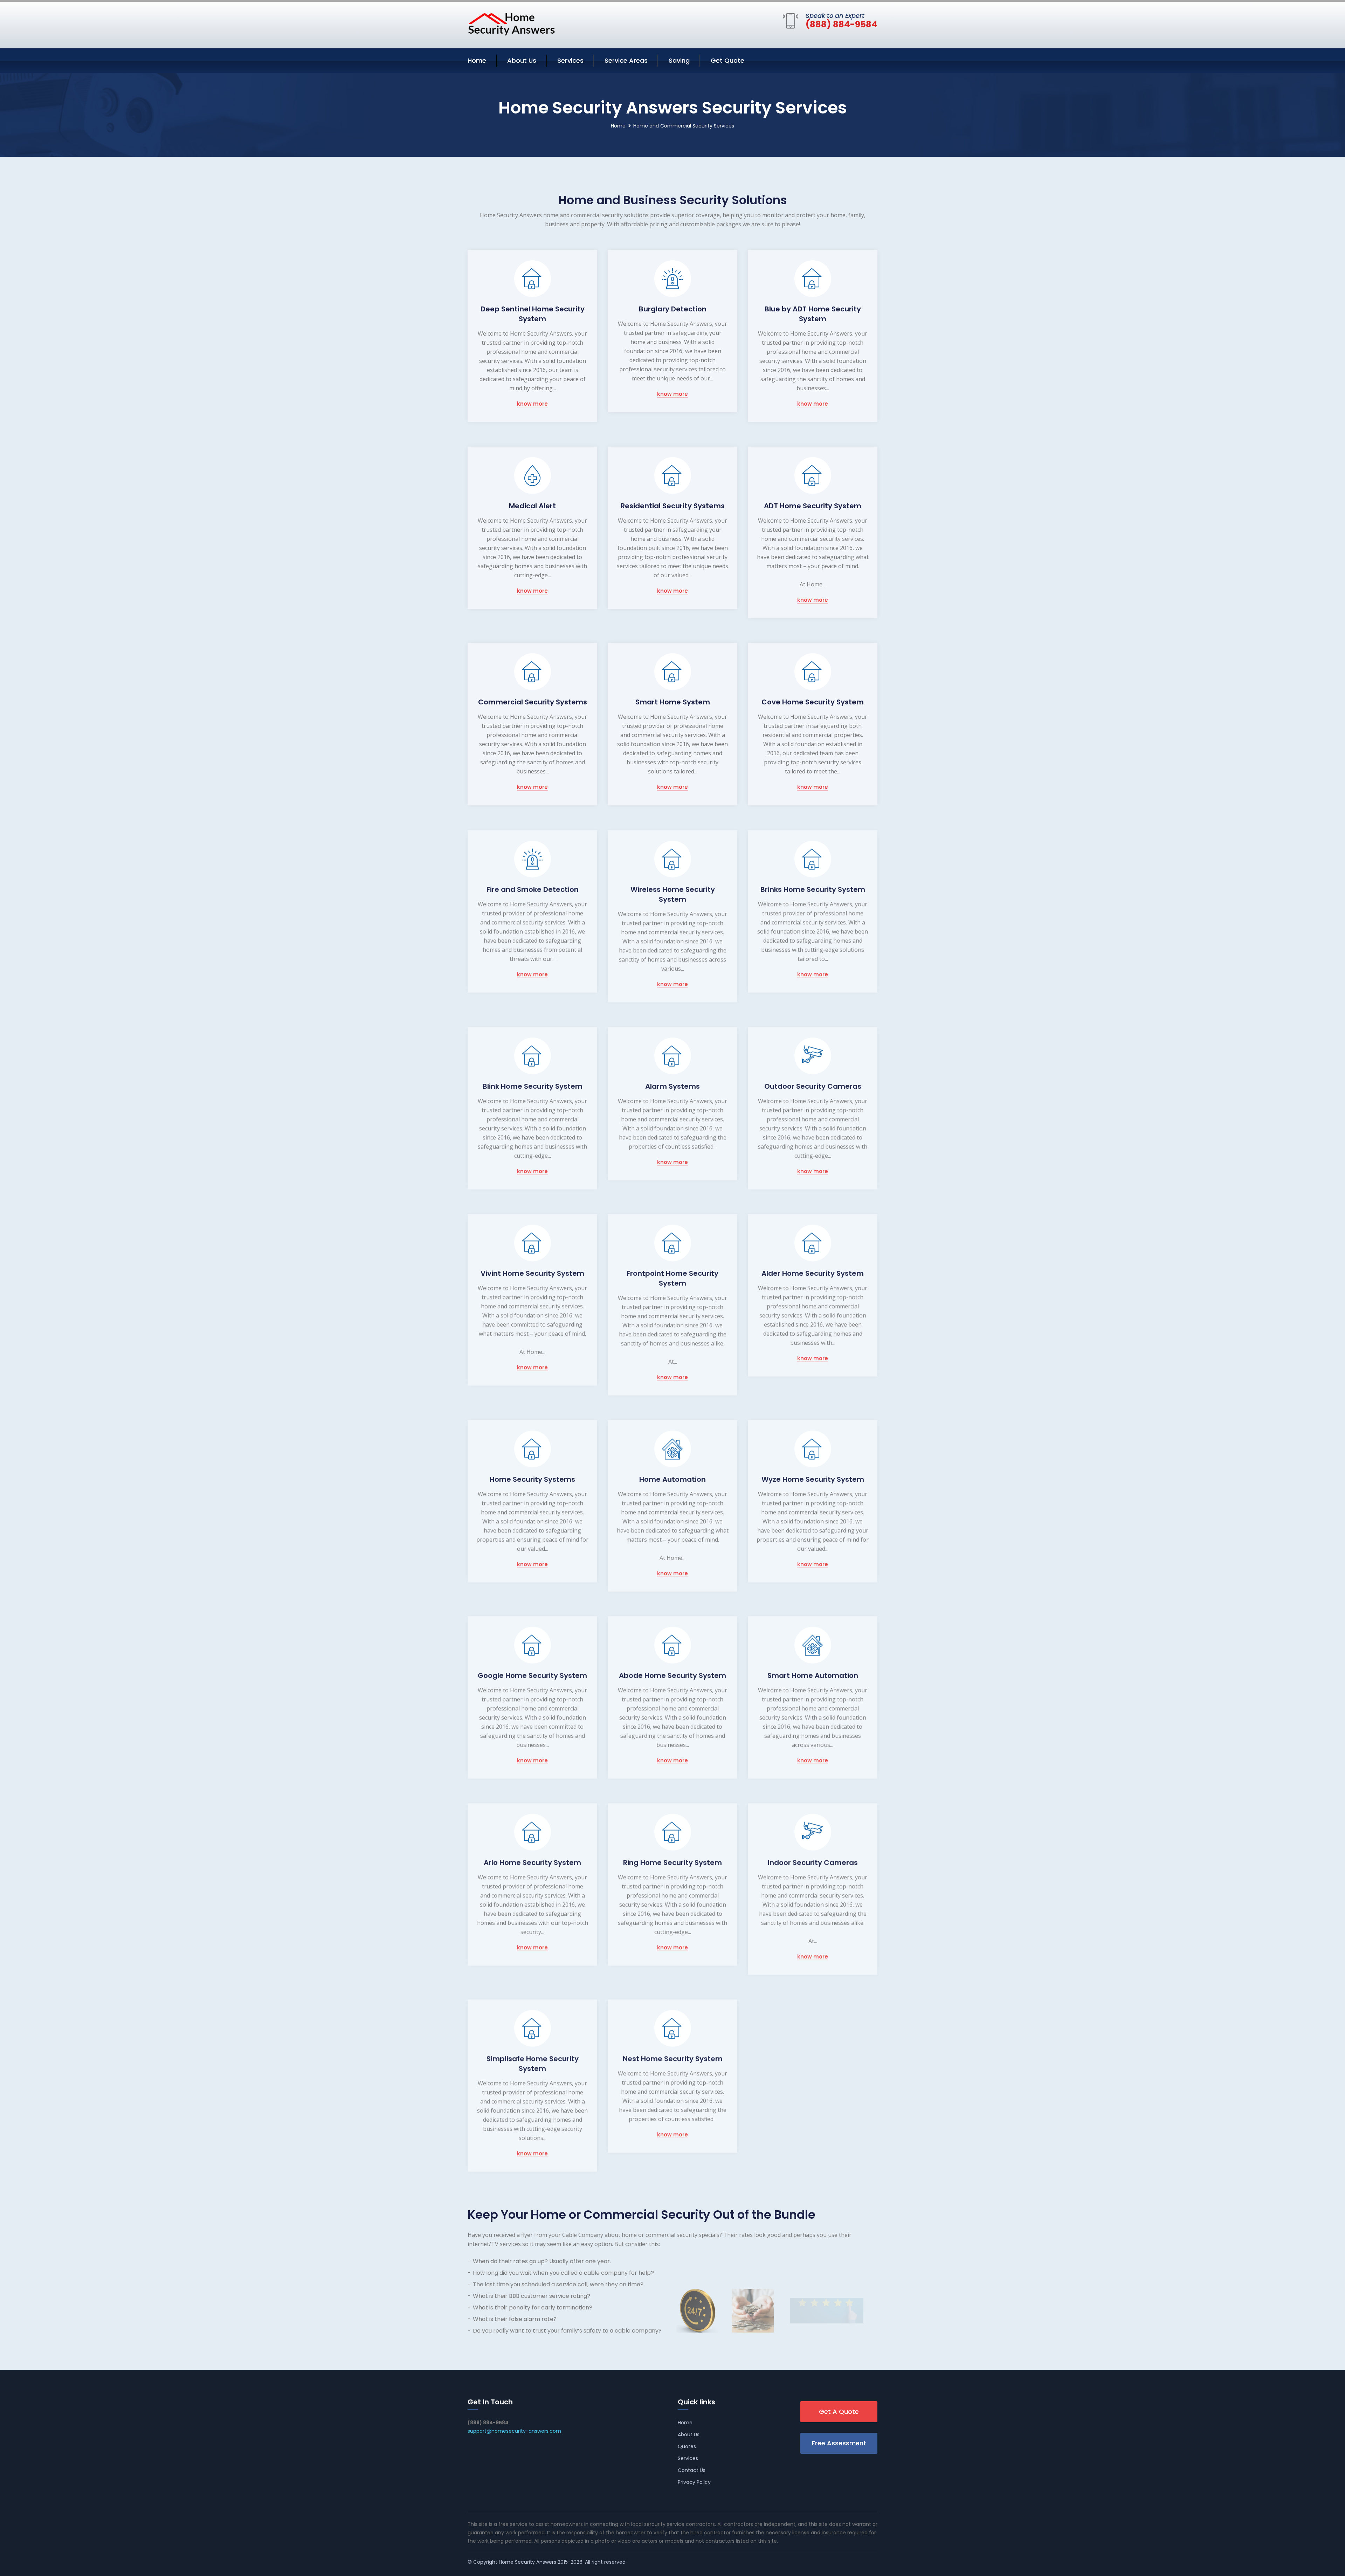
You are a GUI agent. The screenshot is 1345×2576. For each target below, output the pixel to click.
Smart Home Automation (813, 1675)
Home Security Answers (527, 2562)
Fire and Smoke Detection (533, 889)
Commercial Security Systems (533, 702)
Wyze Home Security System (813, 1479)
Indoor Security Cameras (813, 1862)
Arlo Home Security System (532, 1862)
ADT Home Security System (813, 506)
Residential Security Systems (673, 506)
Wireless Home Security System (673, 894)
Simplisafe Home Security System (533, 2063)
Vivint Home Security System (532, 1273)
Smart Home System (673, 702)
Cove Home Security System (813, 702)
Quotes (687, 2446)
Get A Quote (839, 2412)
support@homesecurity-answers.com (514, 2431)
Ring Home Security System (672, 1862)
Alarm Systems (672, 1086)
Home (477, 60)
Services (570, 60)
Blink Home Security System (533, 1086)
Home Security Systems (532, 1479)
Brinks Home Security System (813, 889)
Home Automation (672, 1479)
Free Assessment (839, 2443)
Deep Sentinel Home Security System (533, 314)
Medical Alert (532, 506)
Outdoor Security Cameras (813, 1086)
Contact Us (692, 2470)
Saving (679, 60)
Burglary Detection (673, 309)
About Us (522, 60)
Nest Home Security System (673, 2058)
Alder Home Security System (813, 1273)
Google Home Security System (532, 1675)
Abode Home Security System (672, 1675)
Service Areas (626, 60)
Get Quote (727, 60)
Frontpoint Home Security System (672, 1278)
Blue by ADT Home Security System (813, 314)
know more (532, 404)
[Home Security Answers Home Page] (511, 24)
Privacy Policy (694, 2482)
